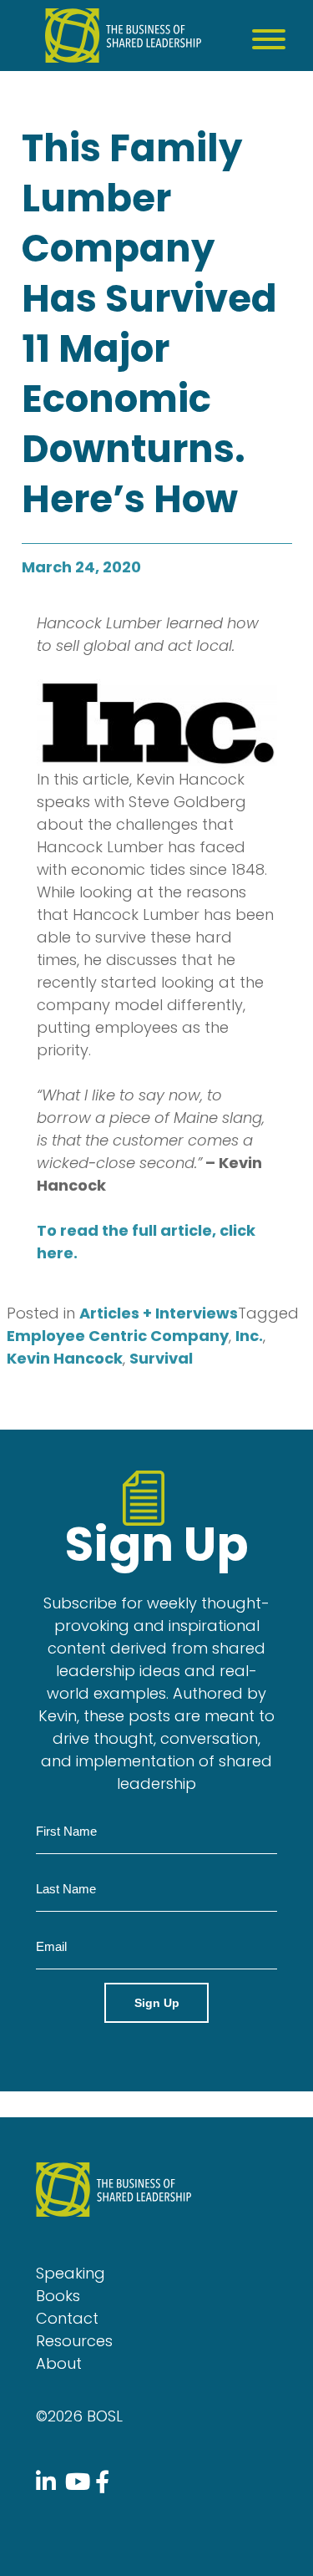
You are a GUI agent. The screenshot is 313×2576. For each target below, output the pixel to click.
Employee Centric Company (118, 1336)
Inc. (249, 1336)
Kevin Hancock (65, 1358)
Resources (74, 2341)
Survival (161, 1358)
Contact (67, 2318)
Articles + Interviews (159, 1313)
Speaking (71, 2273)
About (59, 2363)
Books (58, 2296)
